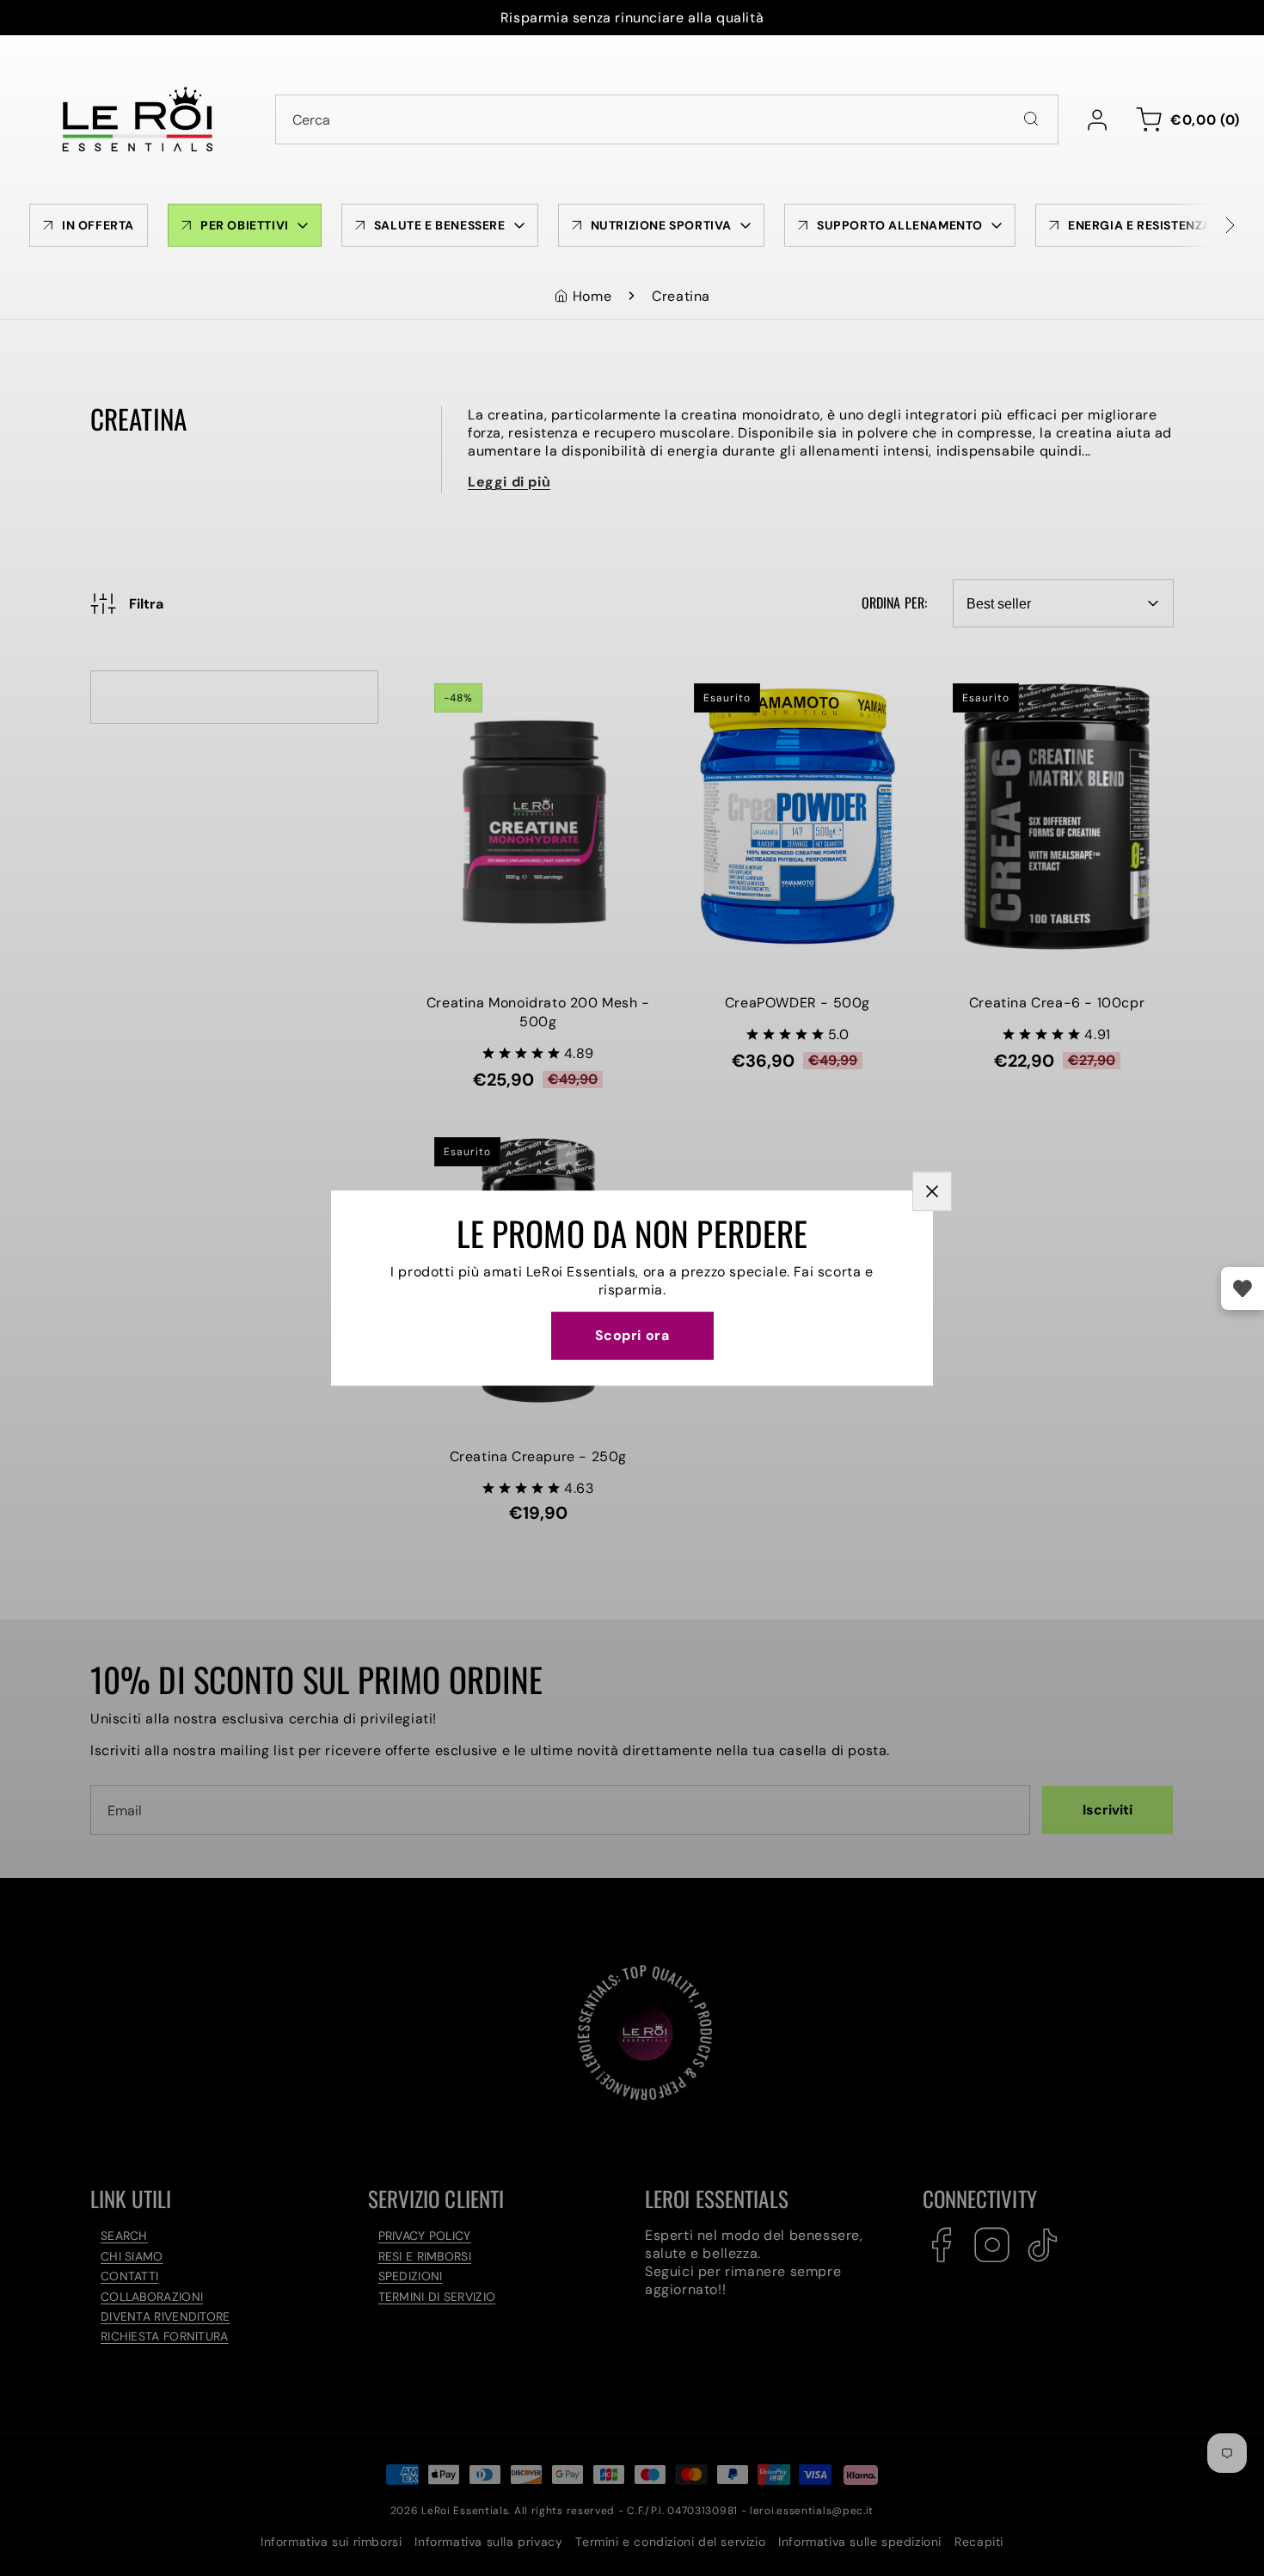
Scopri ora (632, 1335)
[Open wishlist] (1243, 1288)
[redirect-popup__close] (932, 1191)
